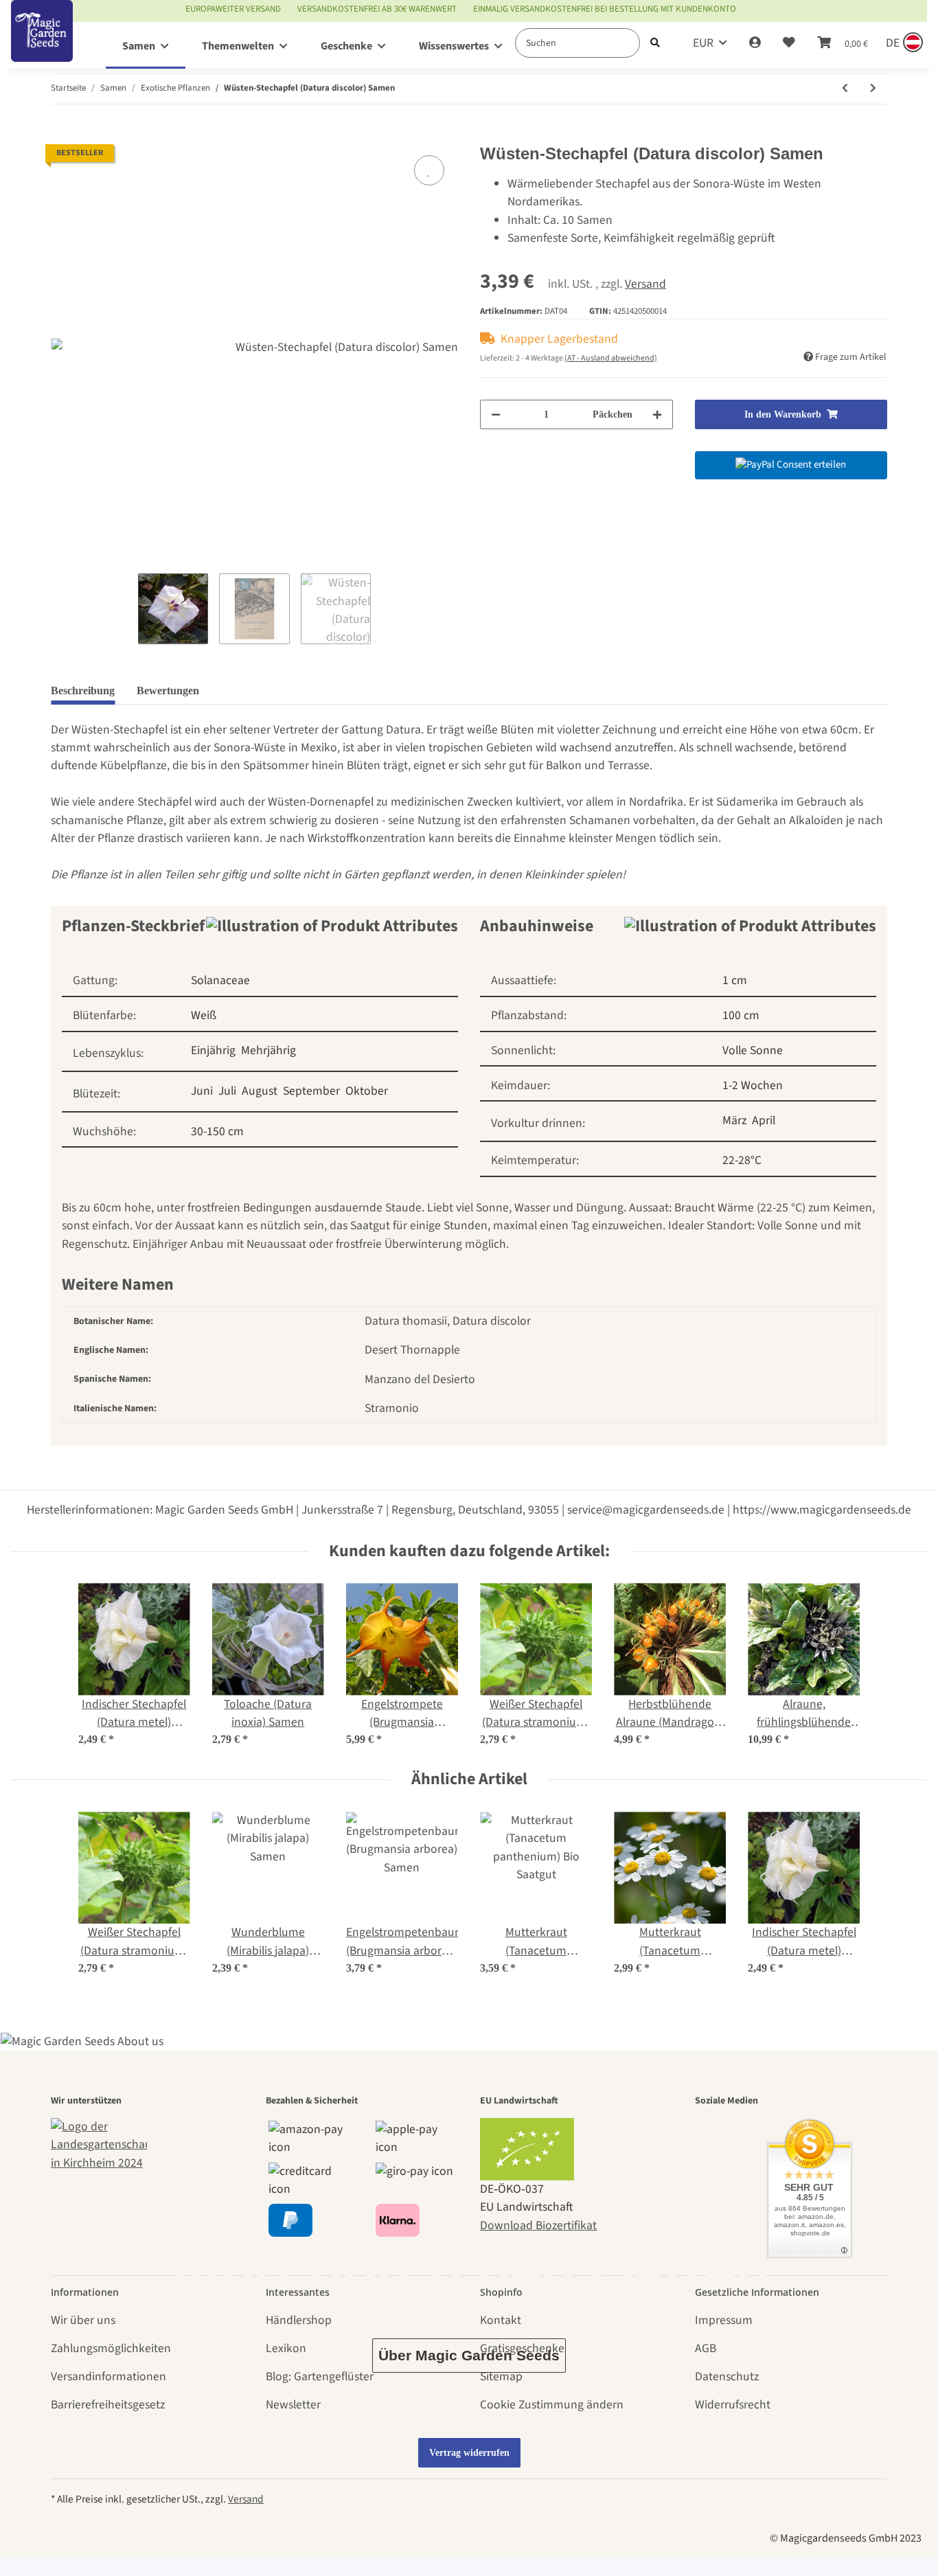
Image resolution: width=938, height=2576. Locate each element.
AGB (706, 2348)
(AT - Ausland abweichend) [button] (611, 358)
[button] (755, 43)
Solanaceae (220, 980)
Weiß (204, 1015)
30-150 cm (217, 1131)
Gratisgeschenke (522, 2348)
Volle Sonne (753, 1050)
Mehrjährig (268, 1050)
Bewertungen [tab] (168, 691)
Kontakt (501, 2320)
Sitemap (501, 2376)
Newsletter (293, 2405)
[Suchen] (655, 43)
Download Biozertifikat (538, 2225)
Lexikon (286, 2348)
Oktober (367, 1091)
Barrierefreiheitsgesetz (108, 2405)
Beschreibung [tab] (83, 691)
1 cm (735, 980)
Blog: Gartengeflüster (320, 2376)
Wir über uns (83, 2320)
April (764, 1120)
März (734, 1120)
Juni (202, 1091)
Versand (645, 284)
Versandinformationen (108, 2376)
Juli (227, 1091)
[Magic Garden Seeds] (42, 45)
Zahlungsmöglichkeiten (111, 2348)
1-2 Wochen (753, 1085)
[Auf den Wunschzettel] (429, 170)
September (311, 1091)
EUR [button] (703, 43)
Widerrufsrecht (733, 2405)
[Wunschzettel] (789, 43)
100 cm (741, 1015)
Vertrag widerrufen (469, 2453)
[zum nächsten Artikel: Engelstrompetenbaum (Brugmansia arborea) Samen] (873, 89)
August (260, 1091)
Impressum (724, 2320)
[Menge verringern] (496, 414)
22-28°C (742, 1160)
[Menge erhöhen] (657, 414)
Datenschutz (727, 2376)
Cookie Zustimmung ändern (552, 2405)
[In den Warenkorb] (62, 135)
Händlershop (299, 2320)
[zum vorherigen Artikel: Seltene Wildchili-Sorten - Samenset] (845, 89)
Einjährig (213, 1050)
